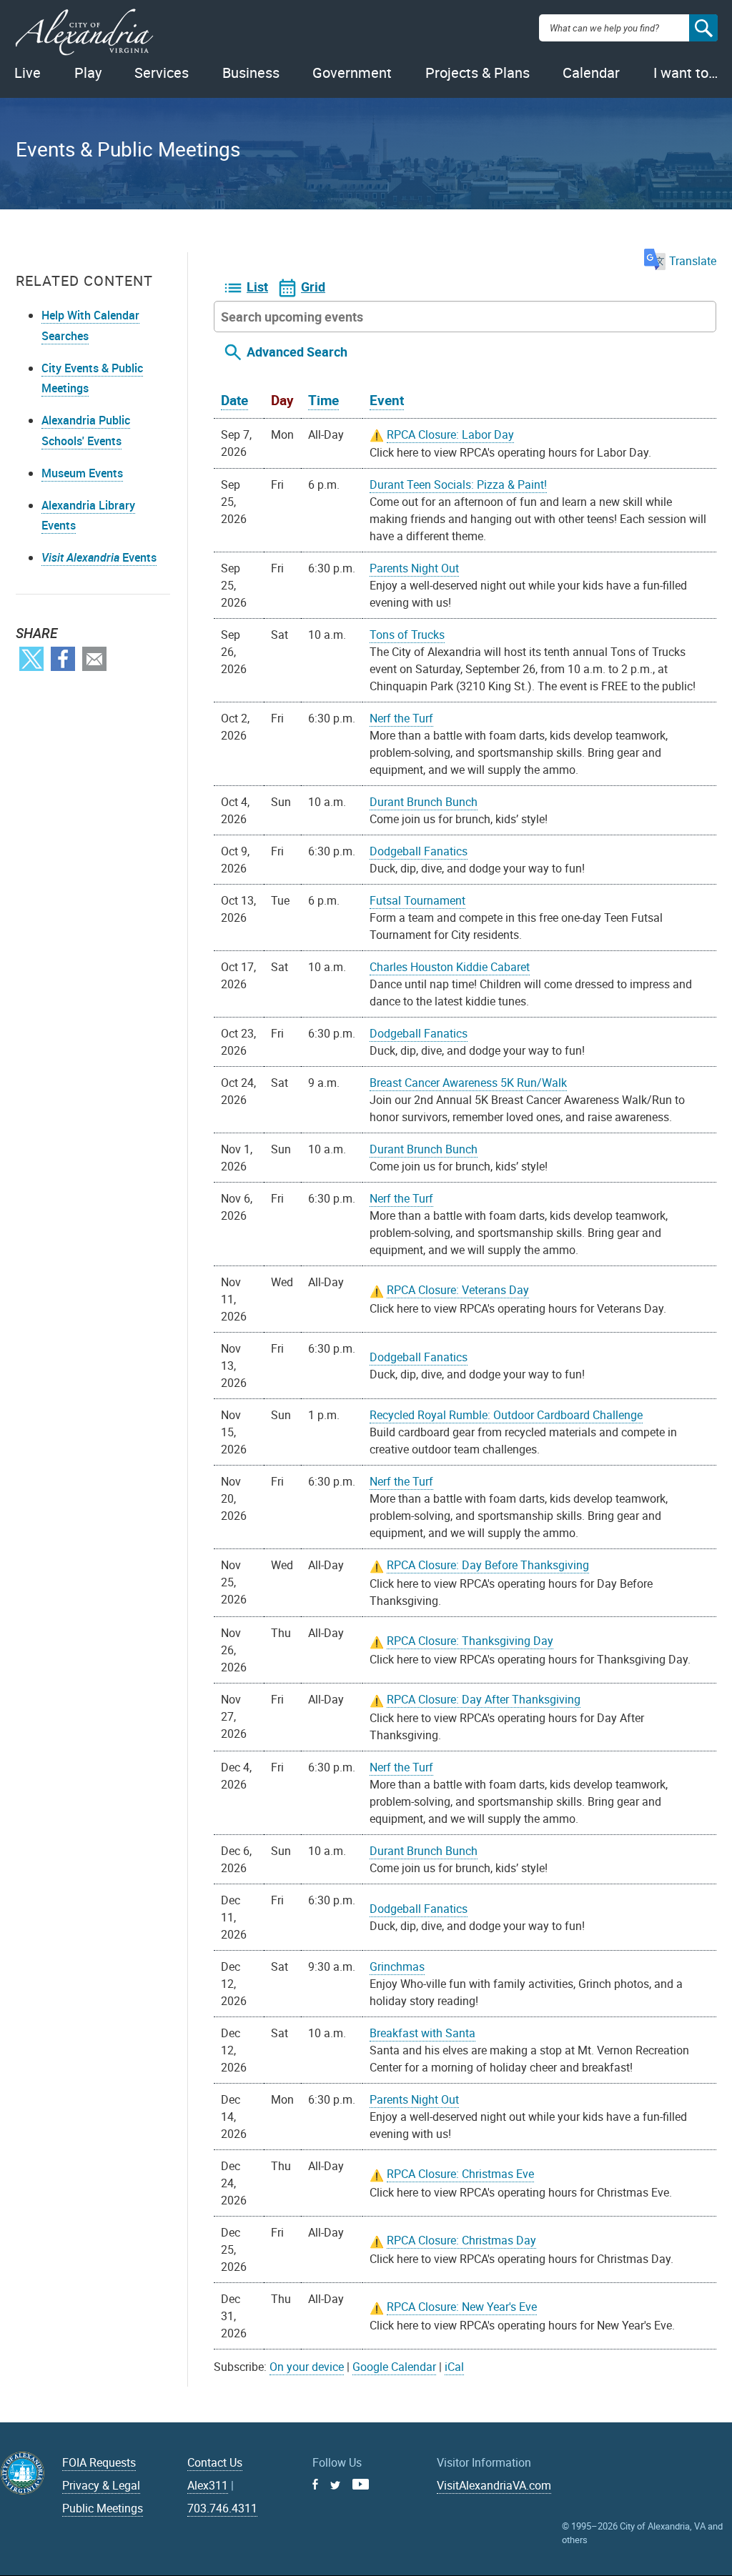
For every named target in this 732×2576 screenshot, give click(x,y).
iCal (454, 2367)
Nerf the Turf (401, 718)
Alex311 (208, 2485)
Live (28, 73)
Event (387, 400)
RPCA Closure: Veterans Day (458, 1290)
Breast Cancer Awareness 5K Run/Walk (468, 1083)
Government (352, 73)
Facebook (63, 659)
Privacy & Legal (101, 2485)
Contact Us (215, 2462)
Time (323, 400)
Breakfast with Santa (422, 2033)
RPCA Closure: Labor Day (450, 434)
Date (234, 400)
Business (251, 73)
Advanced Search (297, 352)
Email (94, 659)
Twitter (31, 659)
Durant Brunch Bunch (424, 802)
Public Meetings (103, 2508)
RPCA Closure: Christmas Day (461, 2240)
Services (162, 73)
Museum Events (82, 473)
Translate (693, 261)
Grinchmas (397, 1966)
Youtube (361, 2484)
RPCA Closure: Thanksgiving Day (470, 1641)
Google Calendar (394, 2367)
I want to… (686, 73)
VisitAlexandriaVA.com (494, 2485)
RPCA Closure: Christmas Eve (460, 2174)
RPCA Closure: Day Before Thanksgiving (488, 1565)
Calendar (591, 73)
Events (99, 557)
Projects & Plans (478, 73)
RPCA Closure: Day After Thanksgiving (484, 1699)
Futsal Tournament (417, 900)
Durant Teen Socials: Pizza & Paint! (458, 484)
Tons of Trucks (407, 635)
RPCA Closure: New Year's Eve (462, 2307)
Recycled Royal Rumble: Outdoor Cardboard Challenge (506, 1415)
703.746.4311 (222, 2508)
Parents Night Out (414, 568)
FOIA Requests (99, 2462)
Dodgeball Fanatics (419, 851)
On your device (307, 2367)
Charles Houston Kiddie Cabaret (450, 967)
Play (88, 73)
